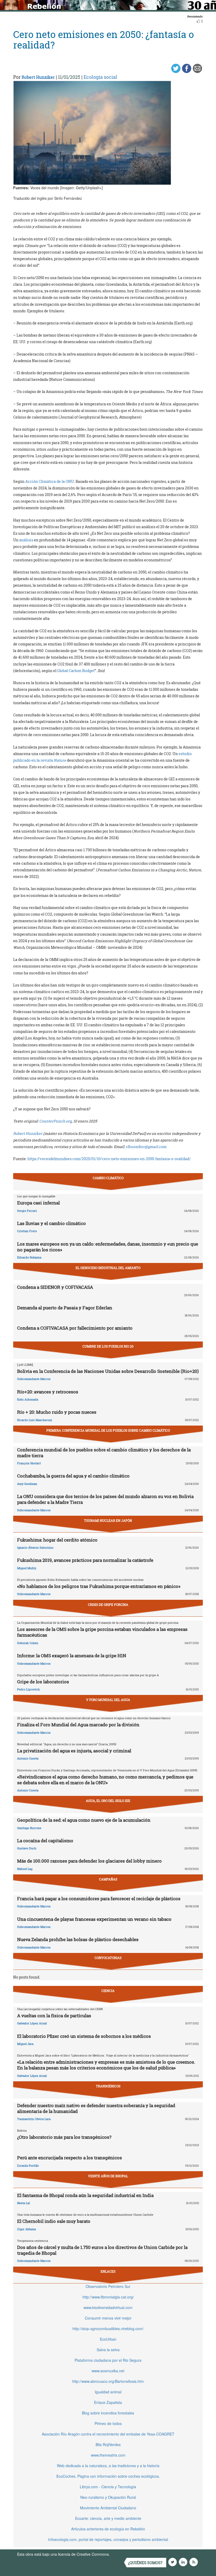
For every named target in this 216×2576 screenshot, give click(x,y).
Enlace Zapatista (108, 2402)
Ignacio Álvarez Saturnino (35, 1547)
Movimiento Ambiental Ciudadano (108, 2508)
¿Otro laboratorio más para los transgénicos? (64, 2137)
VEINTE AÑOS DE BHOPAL (108, 2176)
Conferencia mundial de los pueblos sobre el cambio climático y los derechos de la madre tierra (104, 1453)
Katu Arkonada (28, 1399)
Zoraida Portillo (28, 2166)
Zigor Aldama (26, 2229)
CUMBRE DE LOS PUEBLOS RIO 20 (108, 1346)
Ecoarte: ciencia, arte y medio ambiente (108, 2518)
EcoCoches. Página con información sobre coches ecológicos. (108, 2476)
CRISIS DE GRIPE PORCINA (108, 1605)
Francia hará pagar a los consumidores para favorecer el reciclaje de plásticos (99, 1899)
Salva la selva (108, 2350)
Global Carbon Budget (76, 671)
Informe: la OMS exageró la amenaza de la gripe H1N (72, 1656)
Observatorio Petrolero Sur (108, 2286)
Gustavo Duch (27, 1848)
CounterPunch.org (55, 1121)
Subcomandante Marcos (34, 1379)
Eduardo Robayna (29, 1257)
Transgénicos (108, 2086)
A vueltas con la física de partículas (54, 2016)
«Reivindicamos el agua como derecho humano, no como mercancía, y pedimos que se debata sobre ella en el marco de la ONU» (105, 1780)
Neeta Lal (23, 2203)
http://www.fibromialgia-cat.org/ (108, 2297)
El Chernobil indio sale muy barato (54, 2221)
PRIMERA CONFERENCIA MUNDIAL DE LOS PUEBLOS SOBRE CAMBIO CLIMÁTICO (108, 1430)
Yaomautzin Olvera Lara (34, 2119)
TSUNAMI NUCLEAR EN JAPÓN (108, 1520)
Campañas (108, 1879)
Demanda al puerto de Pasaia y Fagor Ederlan (65, 1308)
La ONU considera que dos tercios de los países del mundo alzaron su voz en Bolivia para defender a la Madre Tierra (105, 1499)
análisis (26, 540)
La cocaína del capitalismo (45, 1841)
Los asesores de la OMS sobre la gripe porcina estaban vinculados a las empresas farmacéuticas (102, 1632)
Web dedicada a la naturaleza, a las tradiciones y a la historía (108, 2466)
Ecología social (100, 77)
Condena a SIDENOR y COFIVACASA (55, 1287)
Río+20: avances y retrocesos (48, 1392)
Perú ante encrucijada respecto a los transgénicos (70, 2158)
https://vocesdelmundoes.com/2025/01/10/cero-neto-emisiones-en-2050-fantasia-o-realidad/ (109, 1159)
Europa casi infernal (38, 1203)
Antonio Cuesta (28, 1758)
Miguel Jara (25, 2044)
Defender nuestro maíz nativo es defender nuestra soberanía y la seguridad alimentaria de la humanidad (96, 2108)
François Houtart (29, 1463)
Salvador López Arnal (32, 2023)
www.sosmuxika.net (108, 2371)
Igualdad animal (108, 2392)
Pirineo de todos (108, 2423)
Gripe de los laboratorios (43, 1682)
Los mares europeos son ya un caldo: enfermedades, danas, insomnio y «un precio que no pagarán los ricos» (108, 1247)
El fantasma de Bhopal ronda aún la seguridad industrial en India (85, 2195)
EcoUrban (108, 2339)
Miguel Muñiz (27, 1568)
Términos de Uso (125, 2554)
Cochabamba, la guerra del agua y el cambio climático (73, 1476)
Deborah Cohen (28, 1643)
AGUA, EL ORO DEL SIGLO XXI (108, 1801)
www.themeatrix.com (108, 2455)
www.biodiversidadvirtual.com (108, 2307)
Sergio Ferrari (27, 1211)
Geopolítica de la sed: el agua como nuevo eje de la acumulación (84, 1820)
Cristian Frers (27, 1231)
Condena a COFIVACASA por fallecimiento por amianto (75, 1328)
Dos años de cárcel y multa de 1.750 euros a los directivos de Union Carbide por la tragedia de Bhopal (102, 2250)
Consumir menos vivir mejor (108, 2318)
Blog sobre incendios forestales (108, 2413)
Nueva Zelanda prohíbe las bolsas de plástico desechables (78, 1939)
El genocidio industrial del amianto (108, 1268)
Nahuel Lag (25, 1869)
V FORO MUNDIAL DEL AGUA (108, 1700)
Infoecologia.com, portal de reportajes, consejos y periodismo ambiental (108, 2539)
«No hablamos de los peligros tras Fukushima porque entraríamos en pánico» (99, 1586)
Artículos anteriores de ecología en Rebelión (108, 2529)
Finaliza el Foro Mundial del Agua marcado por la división (78, 1725)
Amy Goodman (27, 1484)
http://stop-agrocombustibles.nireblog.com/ (108, 2329)
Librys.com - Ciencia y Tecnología (108, 2487)
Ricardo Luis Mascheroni (35, 1420)
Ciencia (108, 1991)
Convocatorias (108, 1958)
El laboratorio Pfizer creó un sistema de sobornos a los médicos (84, 2036)
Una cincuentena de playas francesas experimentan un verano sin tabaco (94, 1919)
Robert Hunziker (38, 77)
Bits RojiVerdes (108, 2444)
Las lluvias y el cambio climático (51, 1223)
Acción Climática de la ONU (50, 481)
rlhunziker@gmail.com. (146, 1147)
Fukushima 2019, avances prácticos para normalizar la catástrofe (85, 1560)
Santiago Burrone (29, 1828)
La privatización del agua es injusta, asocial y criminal (74, 1751)
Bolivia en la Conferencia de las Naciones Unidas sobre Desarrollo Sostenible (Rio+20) (108, 1371)
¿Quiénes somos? (145, 2563)
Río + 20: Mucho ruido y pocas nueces (57, 1412)
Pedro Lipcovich (28, 1689)
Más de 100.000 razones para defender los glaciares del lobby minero (89, 1861)
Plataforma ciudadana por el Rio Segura (108, 2360)
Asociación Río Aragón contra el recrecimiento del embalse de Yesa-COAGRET (108, 2434)
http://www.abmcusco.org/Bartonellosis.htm (108, 2381)
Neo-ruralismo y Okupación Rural (108, 2497)
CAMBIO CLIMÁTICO (108, 1178)
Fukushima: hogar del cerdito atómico (57, 1540)
